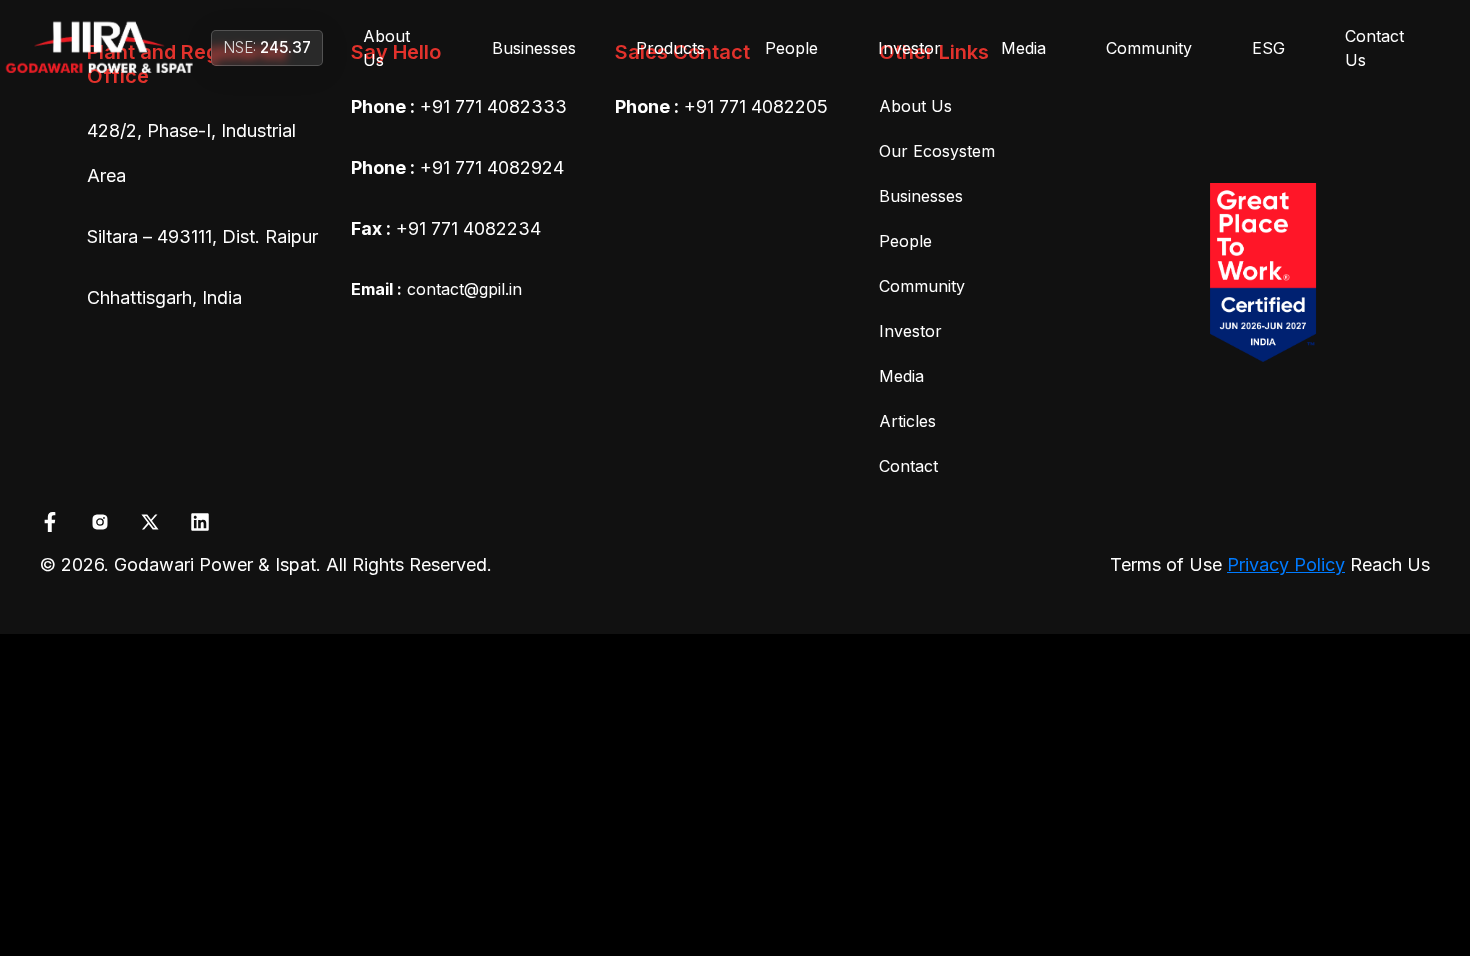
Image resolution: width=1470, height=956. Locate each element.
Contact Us (1374, 48)
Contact (908, 466)
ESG (1268, 48)
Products (670, 48)
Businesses (534, 48)
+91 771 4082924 (492, 167)
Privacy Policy (1286, 564)
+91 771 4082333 (493, 106)
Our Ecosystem (937, 151)
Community (1149, 48)
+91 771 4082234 (468, 228)
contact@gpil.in (436, 289)
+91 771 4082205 (756, 106)
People (791, 48)
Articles (907, 421)
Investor (909, 48)
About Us (386, 48)
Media (1023, 48)
